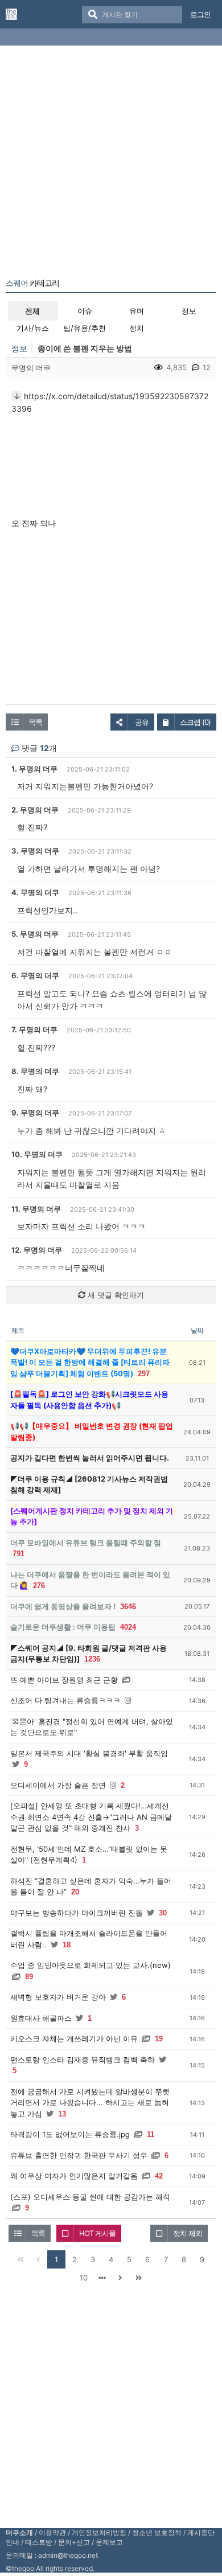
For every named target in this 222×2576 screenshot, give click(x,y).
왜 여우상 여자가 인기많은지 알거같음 (74, 2176)
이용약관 (52, 2532)
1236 (92, 1659)
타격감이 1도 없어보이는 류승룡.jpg (70, 2134)
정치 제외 (188, 2233)
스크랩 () (195, 722)
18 (67, 1945)
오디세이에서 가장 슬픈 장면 (58, 1785)
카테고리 (32, 283)
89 (29, 1977)
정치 (137, 328)
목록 (35, 722)
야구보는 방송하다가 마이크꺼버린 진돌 (77, 1913)
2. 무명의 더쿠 (35, 810)
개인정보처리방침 (99, 2532)
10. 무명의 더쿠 (37, 1154)
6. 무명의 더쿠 (35, 975)
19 (159, 2039)
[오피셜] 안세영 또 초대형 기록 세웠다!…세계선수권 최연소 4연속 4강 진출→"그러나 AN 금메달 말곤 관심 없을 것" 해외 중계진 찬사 (91, 1817)
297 (144, 1374)
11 (151, 2134)
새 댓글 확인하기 (115, 1295)
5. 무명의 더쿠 (35, 934)
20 (75, 1892)
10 (84, 2278)
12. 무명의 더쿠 (37, 1250)
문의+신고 (74, 2542)
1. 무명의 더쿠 (34, 769)
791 (18, 1554)
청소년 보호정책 (157, 2532)
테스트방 (39, 2542)
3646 (128, 1607)
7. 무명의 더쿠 (34, 1029)
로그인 (200, 14)
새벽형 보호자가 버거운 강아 (58, 1997)
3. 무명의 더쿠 (35, 851)
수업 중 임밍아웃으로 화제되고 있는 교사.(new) (91, 1965)
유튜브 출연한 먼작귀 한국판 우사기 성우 (79, 2155)
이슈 (85, 311)
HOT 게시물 (97, 2233)
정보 (189, 311)
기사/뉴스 (33, 328)
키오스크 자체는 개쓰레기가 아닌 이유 (74, 2038)
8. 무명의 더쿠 (35, 1071)
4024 (128, 1627)
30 (163, 1913)
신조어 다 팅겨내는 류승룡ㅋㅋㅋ (65, 1700)
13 (62, 2114)
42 (159, 2176)
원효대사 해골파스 (41, 2018)
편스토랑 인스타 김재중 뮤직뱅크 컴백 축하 (83, 2060)
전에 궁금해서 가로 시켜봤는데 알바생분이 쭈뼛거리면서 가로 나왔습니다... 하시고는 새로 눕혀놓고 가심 (90, 2103)
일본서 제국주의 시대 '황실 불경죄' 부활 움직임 (89, 1753)
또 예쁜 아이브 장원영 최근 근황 (64, 1680)
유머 (137, 311)
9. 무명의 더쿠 (35, 1113)
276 (39, 1586)
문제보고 (109, 2542)
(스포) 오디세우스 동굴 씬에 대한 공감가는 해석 (90, 2197)
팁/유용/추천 (85, 328)
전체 (32, 311)
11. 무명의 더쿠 (36, 1209)
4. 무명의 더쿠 (35, 892)
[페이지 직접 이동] (102, 2278)
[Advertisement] (111, 164)
